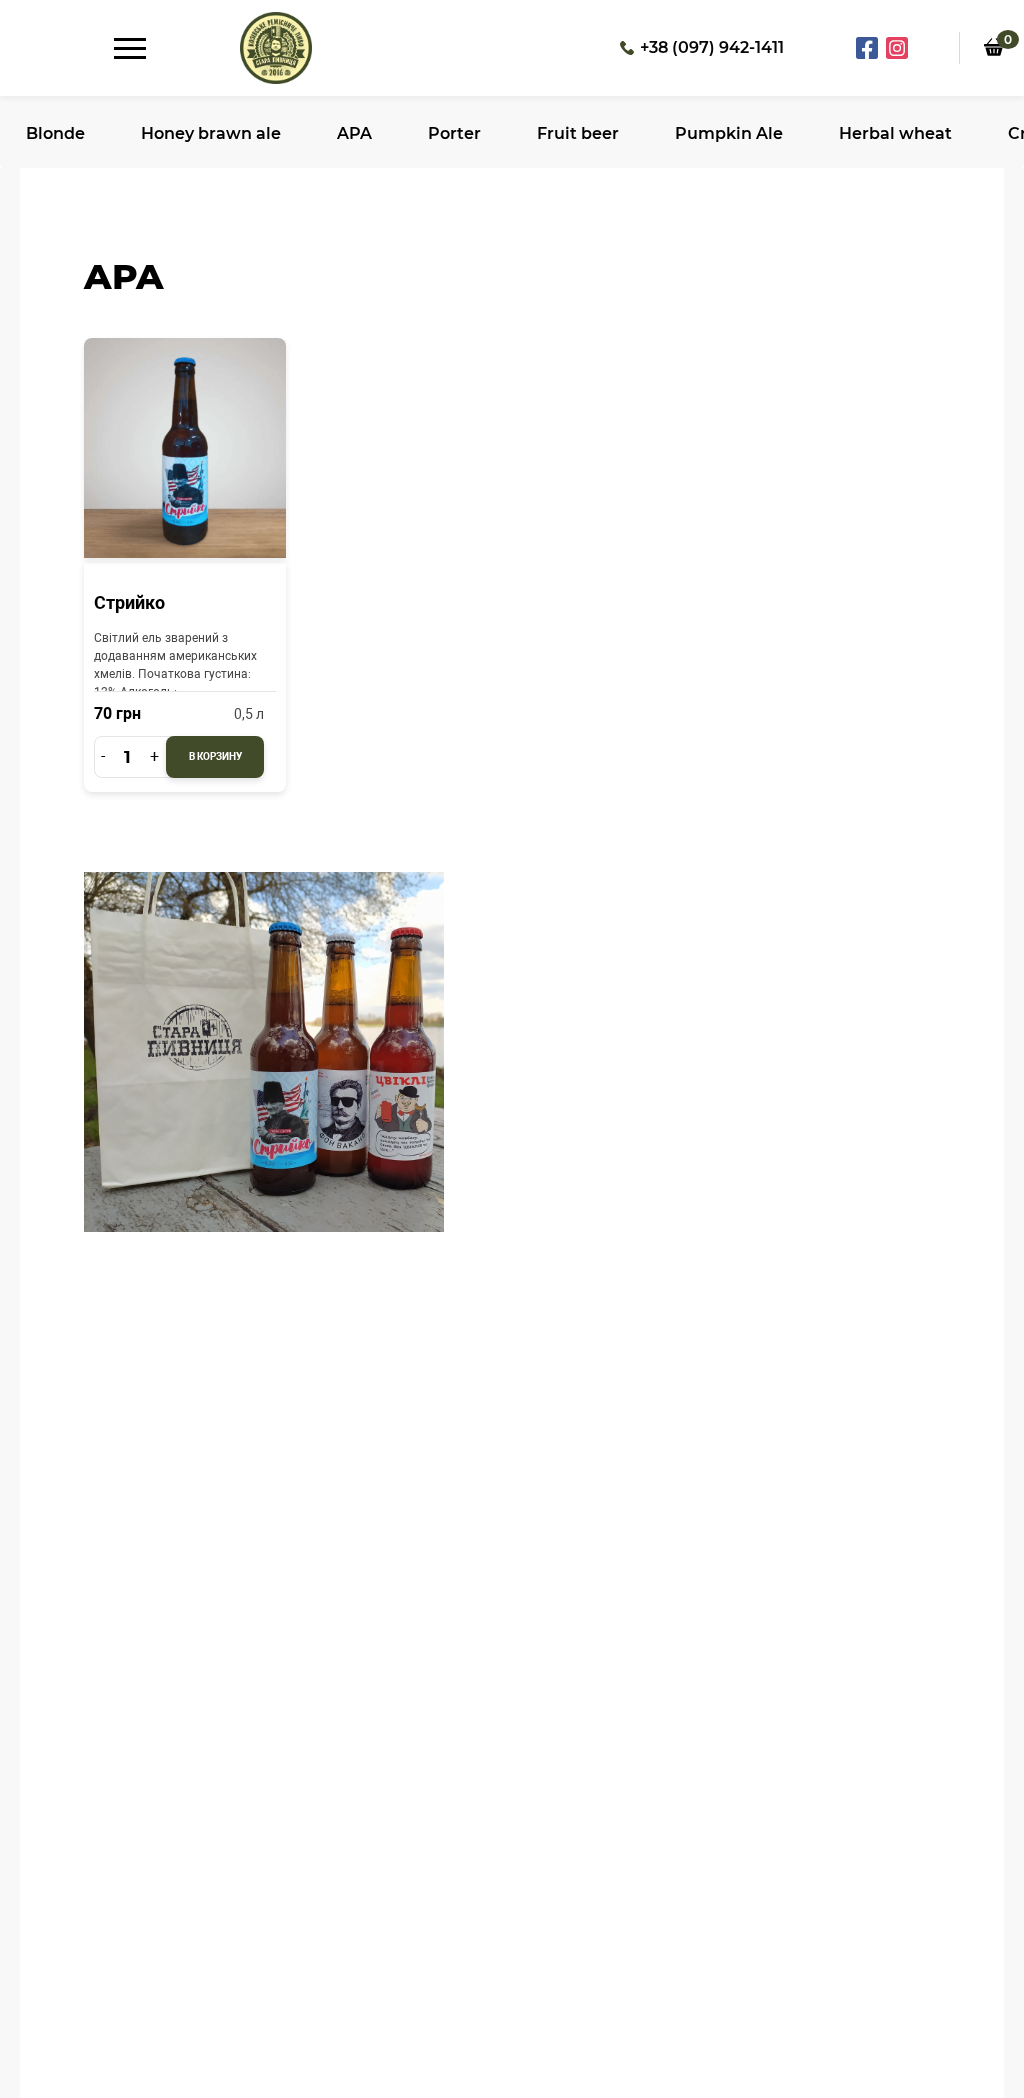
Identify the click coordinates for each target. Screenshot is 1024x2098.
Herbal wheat (895, 133)
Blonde (55, 133)
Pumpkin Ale (729, 133)
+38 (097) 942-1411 (712, 47)
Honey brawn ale (211, 133)
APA (354, 133)
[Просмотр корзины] (994, 70)
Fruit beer (578, 133)
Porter (454, 133)
